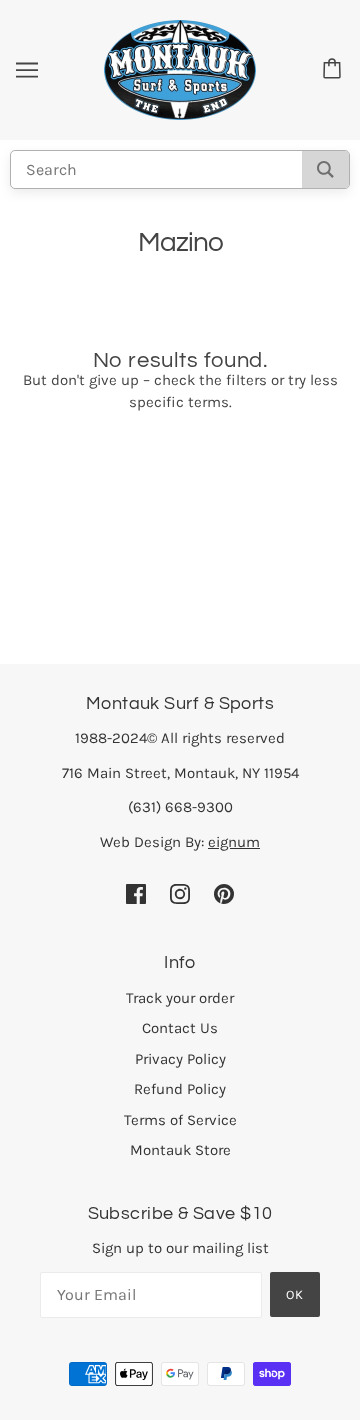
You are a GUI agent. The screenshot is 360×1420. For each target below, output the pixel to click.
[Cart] (335, 70)
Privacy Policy (180, 1059)
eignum (234, 842)
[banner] (180, 69)
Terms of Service (180, 1120)
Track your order (180, 998)
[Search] (325, 169)
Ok (295, 1294)
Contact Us (180, 1028)
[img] (136, 892)
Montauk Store (180, 1150)
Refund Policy (180, 1089)
